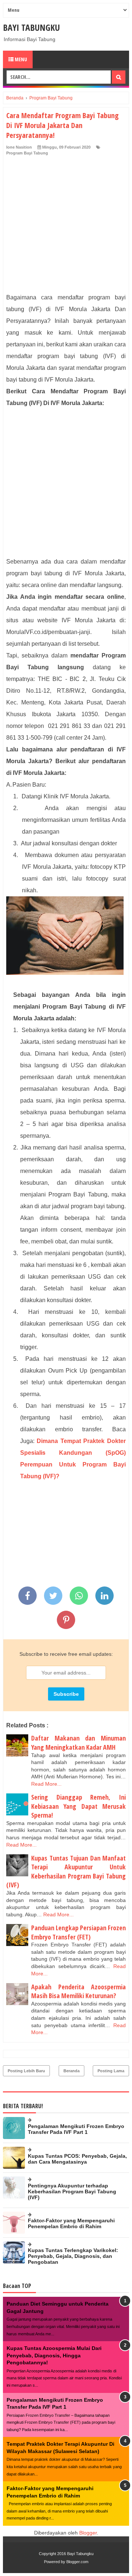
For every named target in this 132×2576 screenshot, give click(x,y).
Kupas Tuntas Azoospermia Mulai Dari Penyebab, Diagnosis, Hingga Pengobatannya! (54, 2355)
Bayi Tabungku (31, 27)
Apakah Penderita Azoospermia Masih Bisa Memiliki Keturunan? (78, 1991)
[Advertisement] (66, 226)
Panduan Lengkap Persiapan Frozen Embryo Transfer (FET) (78, 1932)
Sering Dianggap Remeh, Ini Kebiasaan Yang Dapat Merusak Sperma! (78, 1806)
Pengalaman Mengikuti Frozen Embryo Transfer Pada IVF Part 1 (76, 2129)
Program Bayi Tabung (27, 153)
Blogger (88, 2533)
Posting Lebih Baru (26, 2071)
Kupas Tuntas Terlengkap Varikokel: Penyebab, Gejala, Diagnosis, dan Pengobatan (73, 2256)
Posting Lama (111, 2071)
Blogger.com (77, 2562)
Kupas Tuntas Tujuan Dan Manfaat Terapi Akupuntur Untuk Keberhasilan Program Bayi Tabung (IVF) (66, 1872)
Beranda (71, 2071)
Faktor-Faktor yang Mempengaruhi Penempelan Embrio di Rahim (71, 2223)
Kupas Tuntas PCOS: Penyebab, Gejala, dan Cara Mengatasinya (77, 2159)
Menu (20, 59)
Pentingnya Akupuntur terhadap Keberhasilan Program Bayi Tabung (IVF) (72, 2191)
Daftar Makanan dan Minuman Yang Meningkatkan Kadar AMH (78, 1743)
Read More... (46, 1784)
